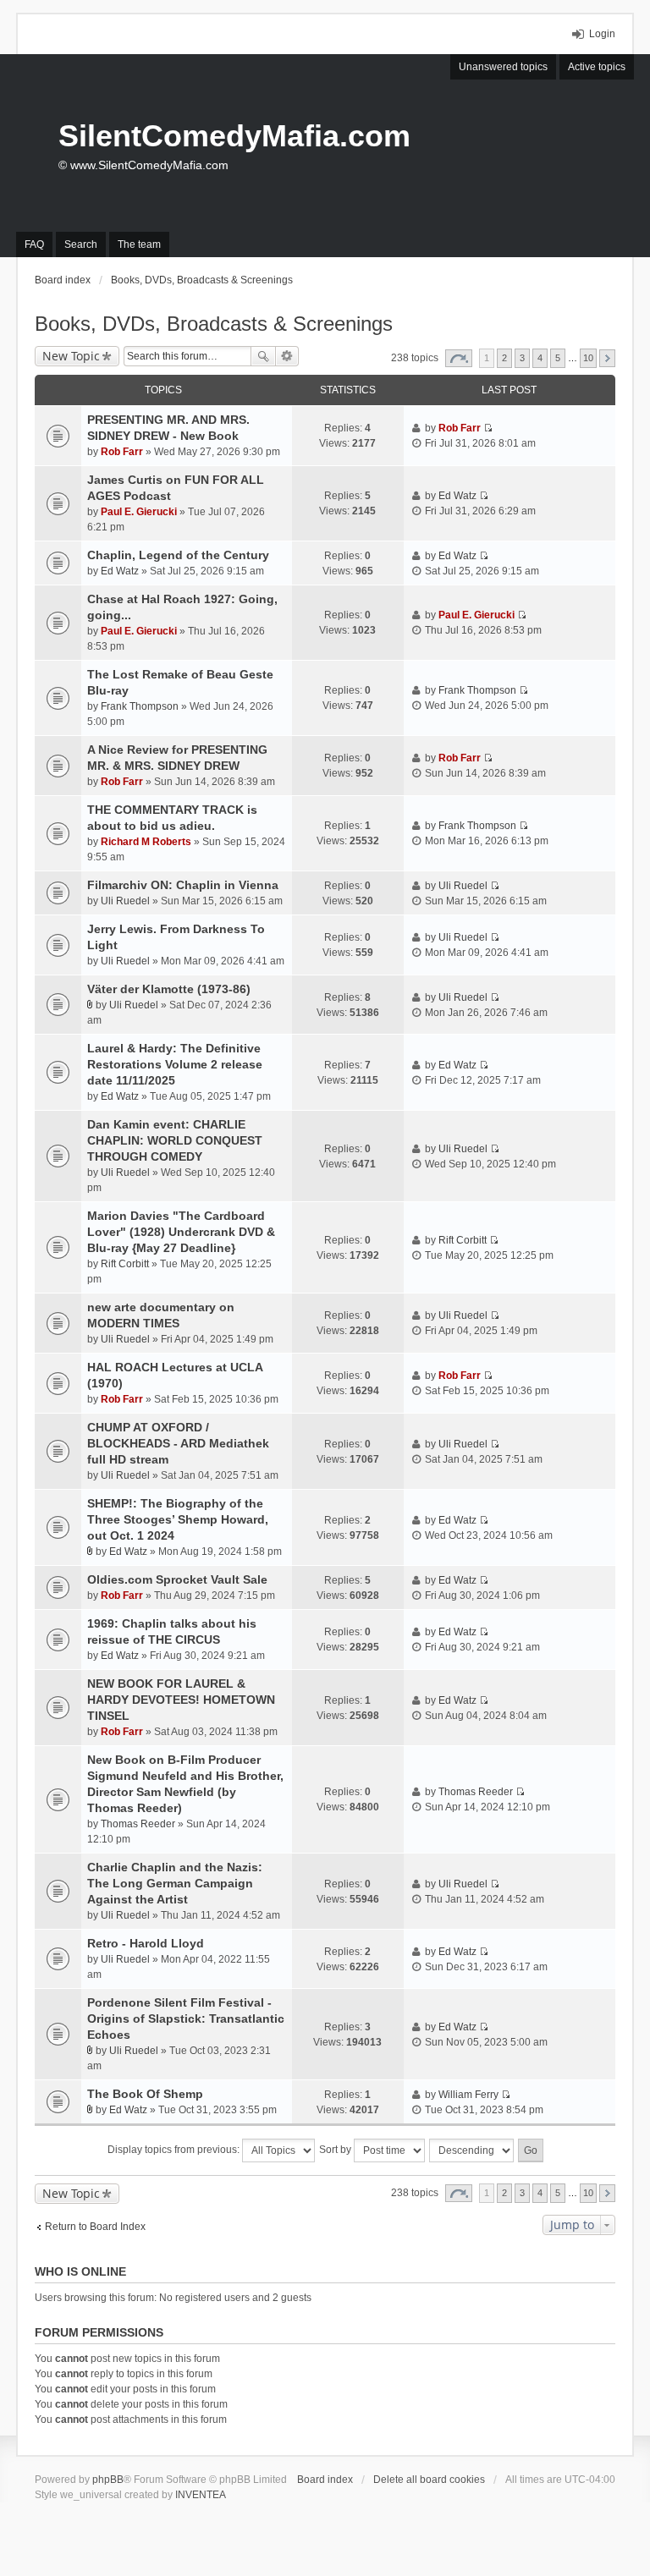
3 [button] (522, 358)
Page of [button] (459, 358)
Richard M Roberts (146, 842)
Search (263, 356)
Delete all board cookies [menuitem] (429, 2480)
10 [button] (588, 358)
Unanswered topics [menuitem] (503, 67)
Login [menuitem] (602, 34)
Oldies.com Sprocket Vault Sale (177, 1579)
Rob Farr (122, 452)
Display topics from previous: (175, 2150)
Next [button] (607, 358)
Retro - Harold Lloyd (146, 1943)
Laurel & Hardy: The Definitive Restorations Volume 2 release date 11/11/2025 (175, 1064)
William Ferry (468, 2095)
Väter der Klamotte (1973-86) (169, 989)
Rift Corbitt (125, 1264)
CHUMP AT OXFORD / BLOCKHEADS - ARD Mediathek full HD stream (178, 1443)
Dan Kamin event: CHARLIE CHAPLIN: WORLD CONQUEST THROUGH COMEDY (175, 1140)
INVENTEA (201, 2495)
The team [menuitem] (139, 244)
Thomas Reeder (138, 1824)
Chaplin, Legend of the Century (178, 555)
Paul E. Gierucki (139, 512)
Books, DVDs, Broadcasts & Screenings (214, 324)
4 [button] (540, 358)
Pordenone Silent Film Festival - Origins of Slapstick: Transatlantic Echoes (186, 2019)
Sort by (336, 2150)
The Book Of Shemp (145, 2094)
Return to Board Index (95, 2227)
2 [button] (504, 358)
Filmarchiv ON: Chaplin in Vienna (183, 885)
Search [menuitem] (81, 244)
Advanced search (287, 356)
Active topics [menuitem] (597, 67)
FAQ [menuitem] (34, 244)
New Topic (71, 356)
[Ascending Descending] (472, 2150)
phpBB (108, 2480)
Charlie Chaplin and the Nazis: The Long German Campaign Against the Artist (175, 1883)
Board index (325, 2480)
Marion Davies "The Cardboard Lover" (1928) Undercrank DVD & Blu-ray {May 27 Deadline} (181, 1232)
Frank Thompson (140, 706)
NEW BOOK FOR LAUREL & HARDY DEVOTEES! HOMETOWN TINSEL (181, 1700)
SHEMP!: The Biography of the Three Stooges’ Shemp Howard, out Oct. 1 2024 (178, 1519)
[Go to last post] (488, 428)
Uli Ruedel (125, 901)
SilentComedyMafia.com (234, 136)
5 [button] (558, 358)
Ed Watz (457, 496)
